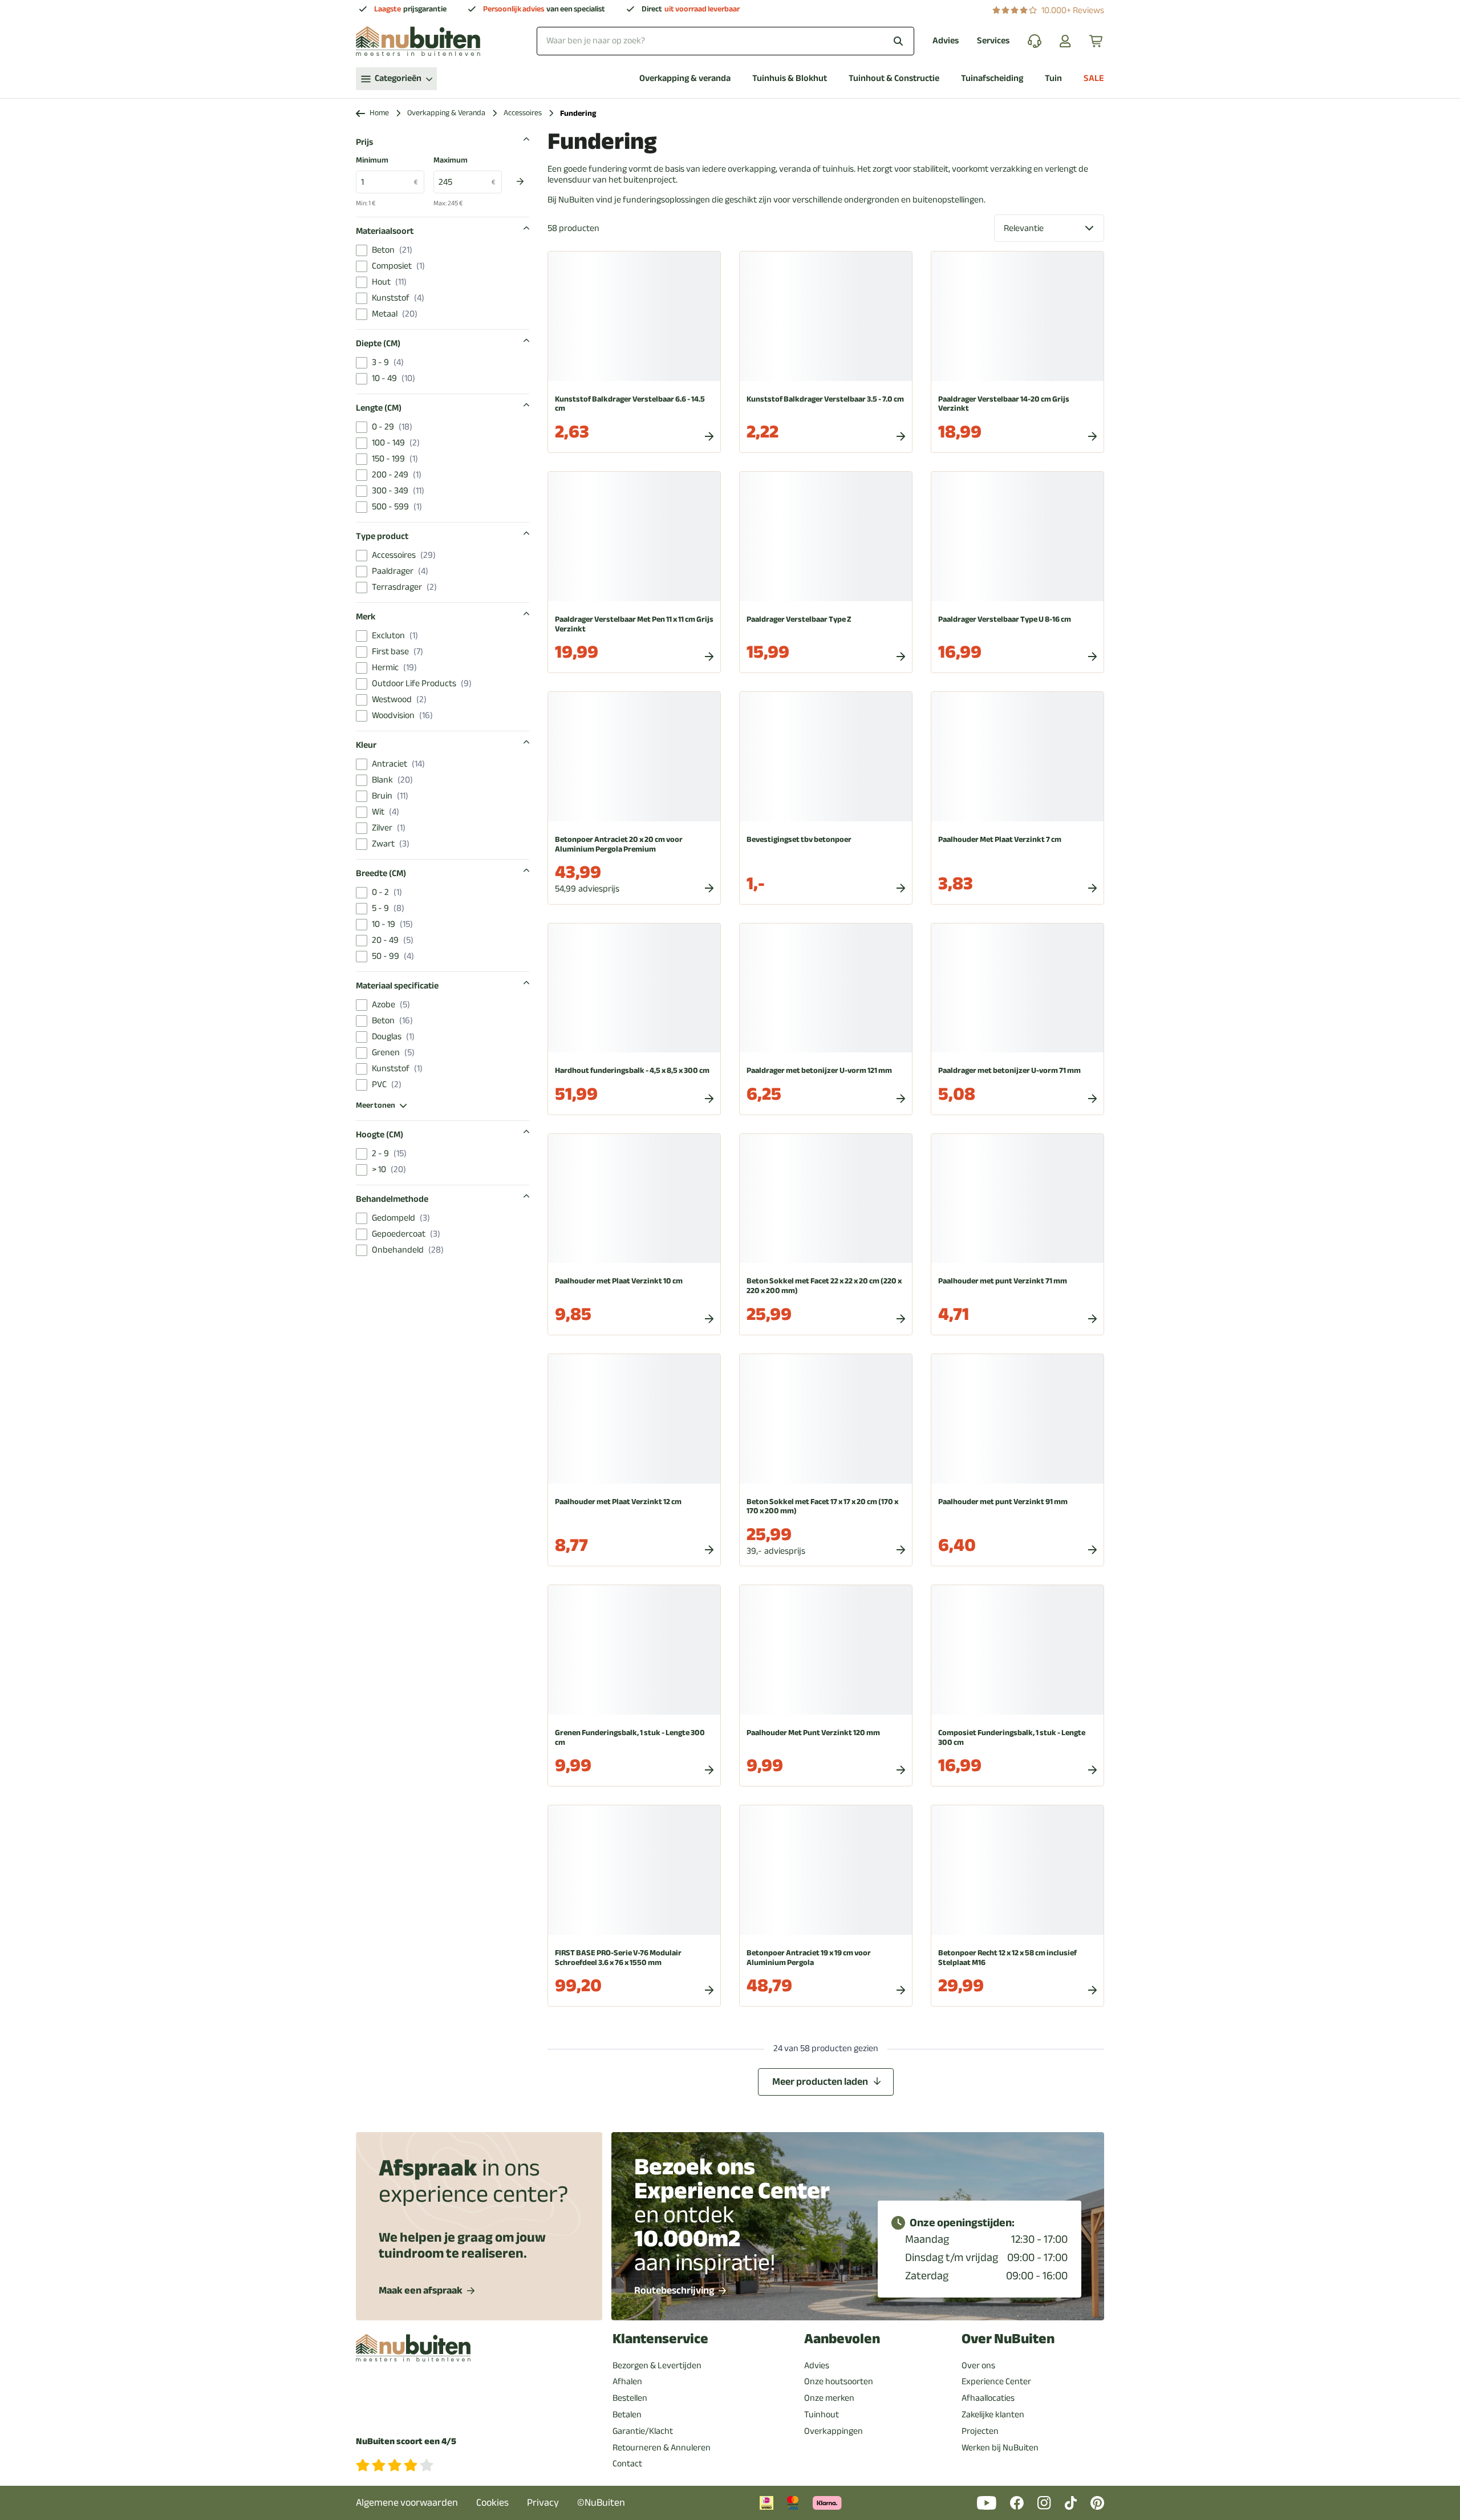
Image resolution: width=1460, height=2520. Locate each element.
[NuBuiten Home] (418, 41)
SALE (1094, 78)
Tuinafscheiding (992, 78)
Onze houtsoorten (839, 2381)
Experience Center (996, 2381)
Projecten (980, 2431)
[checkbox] (362, 250)
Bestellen (630, 2398)
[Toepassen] (520, 181)
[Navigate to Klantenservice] (1035, 41)
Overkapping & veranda (685, 78)
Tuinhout (822, 2414)
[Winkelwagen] (1097, 41)
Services (993, 41)
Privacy (543, 2503)
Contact (627, 2464)
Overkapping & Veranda (446, 113)
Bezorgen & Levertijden (657, 2365)
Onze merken (829, 2398)
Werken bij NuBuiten (1000, 2448)
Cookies (492, 2503)
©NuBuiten (601, 2503)
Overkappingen (834, 2431)
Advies (946, 41)
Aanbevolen (842, 2339)
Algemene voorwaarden (407, 2503)
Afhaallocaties (988, 2398)
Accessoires (523, 113)
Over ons (978, 2365)
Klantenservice (660, 2339)
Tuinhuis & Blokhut (790, 78)
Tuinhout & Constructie (894, 78)
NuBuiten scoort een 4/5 (406, 2442)
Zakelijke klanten (993, 2414)
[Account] (1065, 41)
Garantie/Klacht (643, 2431)
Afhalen (627, 2381)
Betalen (627, 2414)
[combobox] (725, 41)
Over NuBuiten (1008, 2339)
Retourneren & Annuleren (662, 2448)
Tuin (1053, 78)
